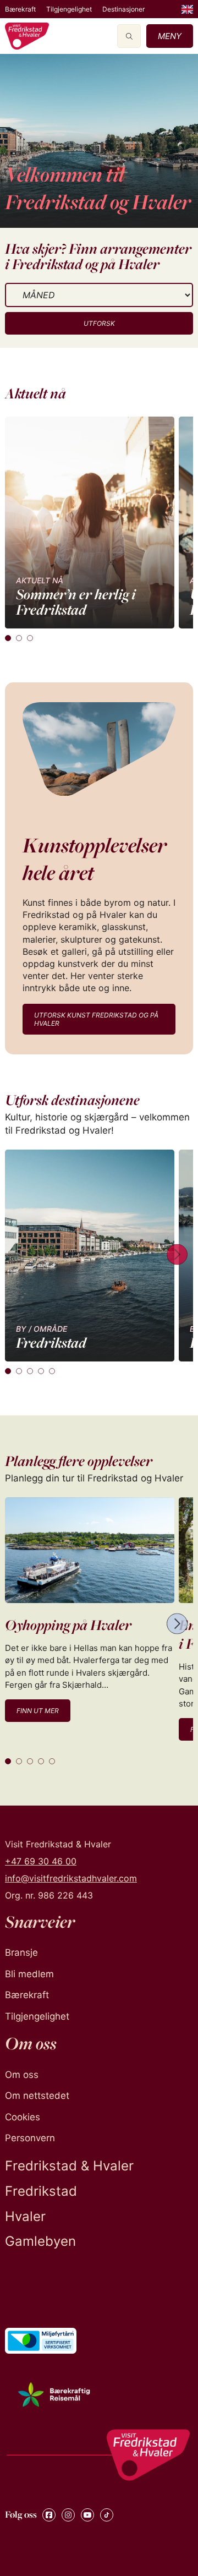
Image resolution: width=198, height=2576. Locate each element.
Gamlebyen (40, 2241)
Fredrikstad (41, 2191)
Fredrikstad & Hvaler (69, 2166)
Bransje (21, 1952)
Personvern (30, 2138)
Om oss (22, 2075)
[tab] (8, 638)
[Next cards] (177, 1256)
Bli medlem (29, 1974)
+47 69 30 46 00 (41, 1861)
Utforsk (99, 323)
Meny (170, 36)
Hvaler (25, 2216)
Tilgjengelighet (69, 9)
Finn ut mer (38, 1711)
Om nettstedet (37, 2096)
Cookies (23, 2117)
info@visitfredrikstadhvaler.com (71, 1878)
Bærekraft (20, 9)
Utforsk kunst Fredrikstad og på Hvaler (96, 1019)
